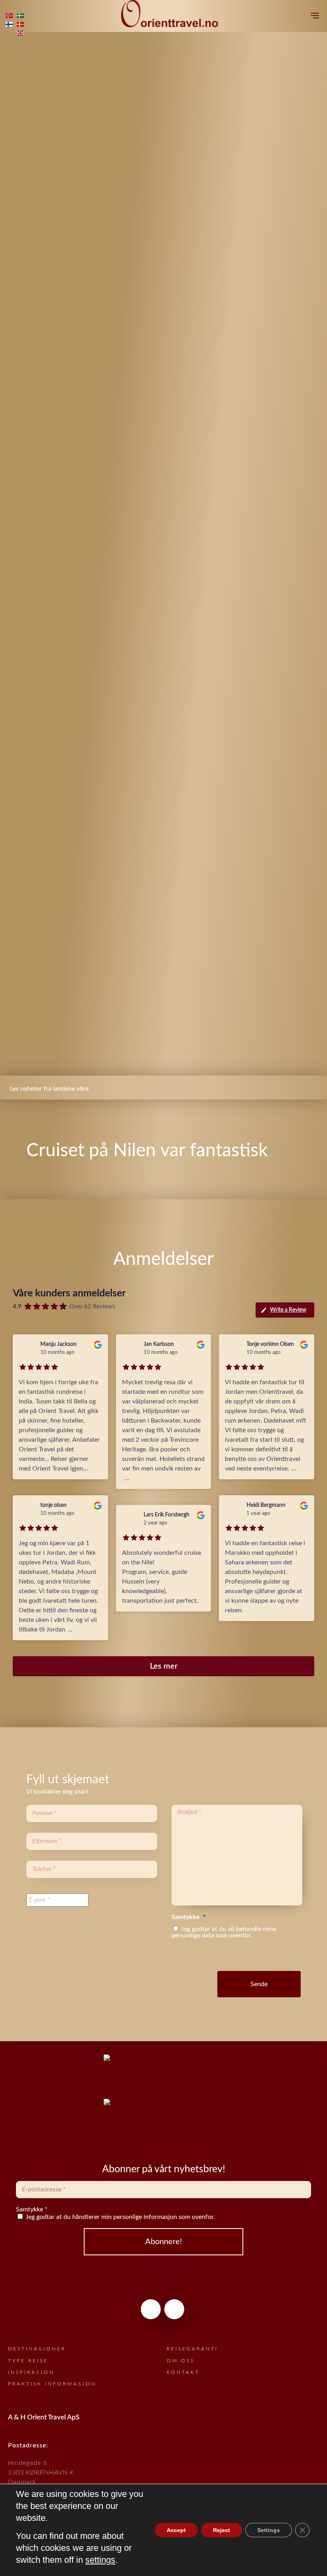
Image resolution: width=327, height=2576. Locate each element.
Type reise (28, 2361)
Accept (176, 2530)
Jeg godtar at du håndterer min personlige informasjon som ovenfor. (119, 2217)
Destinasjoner (37, 2349)
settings (100, 2560)
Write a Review (288, 1310)
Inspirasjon (31, 2372)
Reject (222, 2530)
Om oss (181, 2361)
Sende (259, 1984)
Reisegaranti (192, 2349)
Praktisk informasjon (52, 2384)
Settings (269, 2530)
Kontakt (183, 2372)
